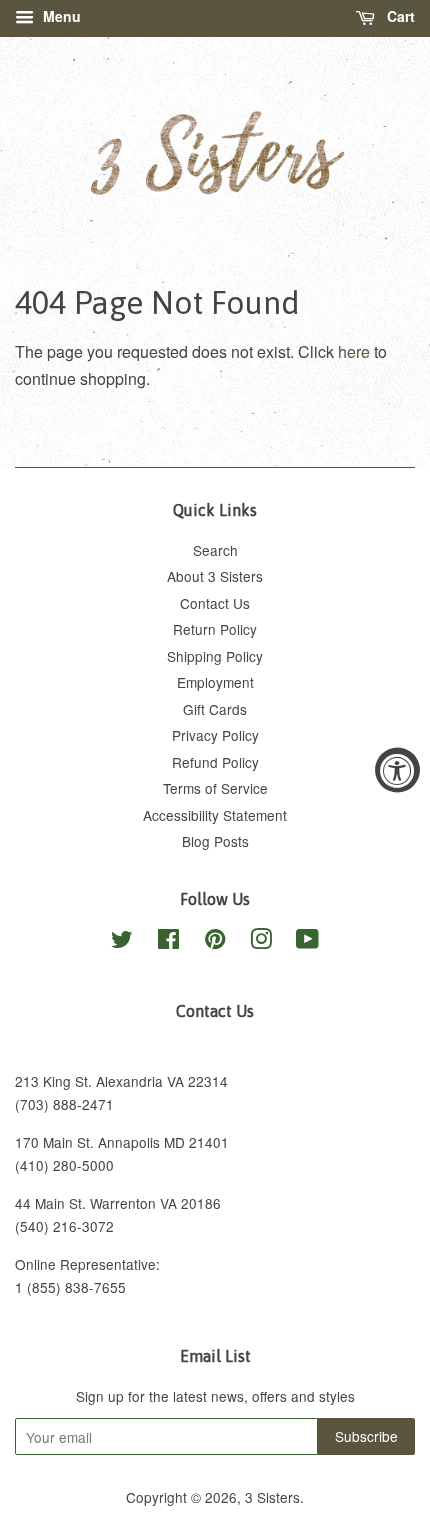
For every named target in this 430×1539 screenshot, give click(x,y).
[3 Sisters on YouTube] (307, 942)
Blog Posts (215, 841)
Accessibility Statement (215, 815)
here (354, 351)
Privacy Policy (215, 735)
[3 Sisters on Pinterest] (215, 942)
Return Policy (215, 629)
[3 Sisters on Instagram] (261, 942)
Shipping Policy (215, 656)
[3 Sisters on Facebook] (168, 942)
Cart (399, 16)
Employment (215, 682)
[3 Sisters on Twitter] (122, 942)
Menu (60, 16)
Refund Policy (215, 762)
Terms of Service (215, 788)
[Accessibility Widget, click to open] (397, 769)
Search (215, 550)
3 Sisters (272, 1497)
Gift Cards (215, 709)
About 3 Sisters (215, 576)
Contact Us (215, 603)
